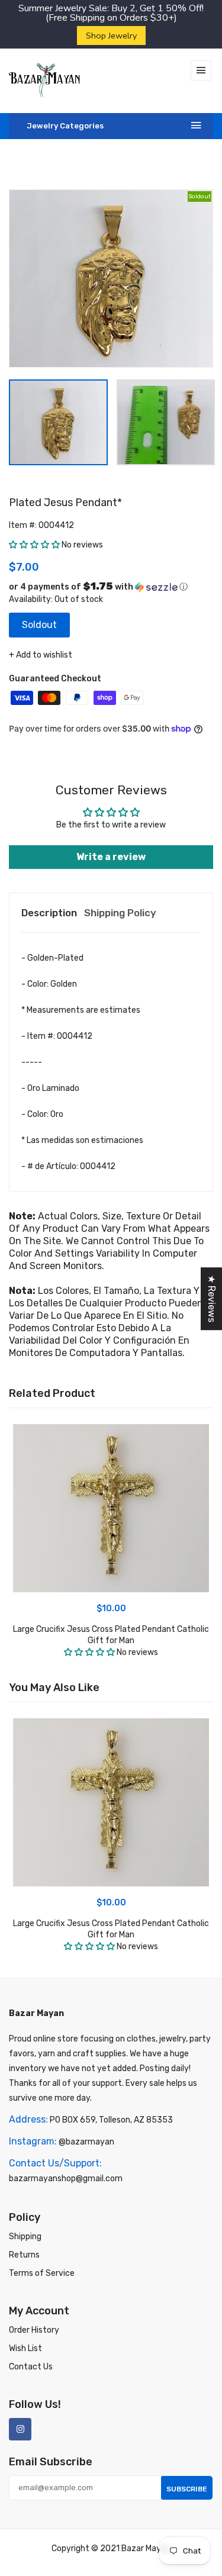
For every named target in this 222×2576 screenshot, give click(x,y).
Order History (34, 2330)
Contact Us (31, 2367)
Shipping (25, 2237)
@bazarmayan (86, 2142)
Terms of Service (42, 2273)
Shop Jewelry (111, 36)
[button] (34, 545)
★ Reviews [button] (212, 1299)
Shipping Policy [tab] (120, 913)
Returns (24, 2255)
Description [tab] (49, 913)
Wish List (25, 2348)
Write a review (111, 857)
